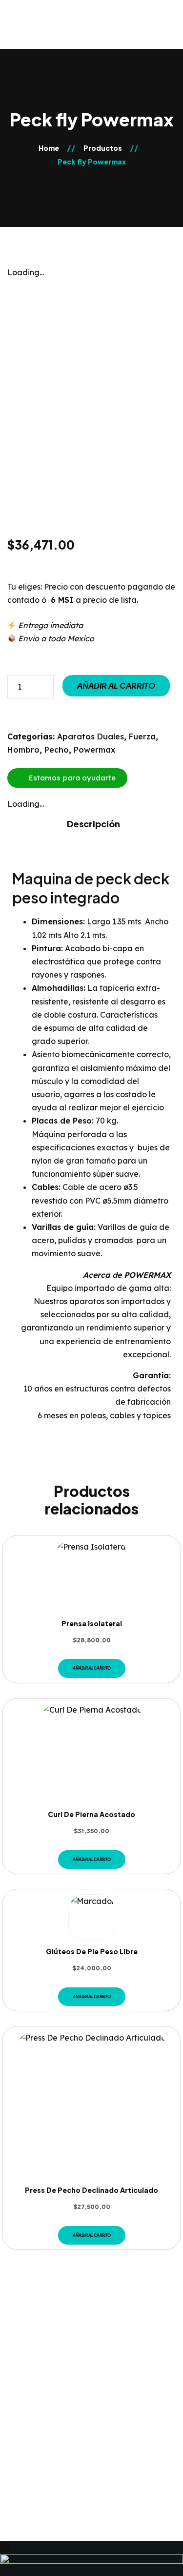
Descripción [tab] (93, 824)
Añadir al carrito (116, 685)
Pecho (57, 750)
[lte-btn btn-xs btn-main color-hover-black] (92, 1668)
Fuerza (142, 736)
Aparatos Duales (91, 736)
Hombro (23, 750)
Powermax (94, 750)
